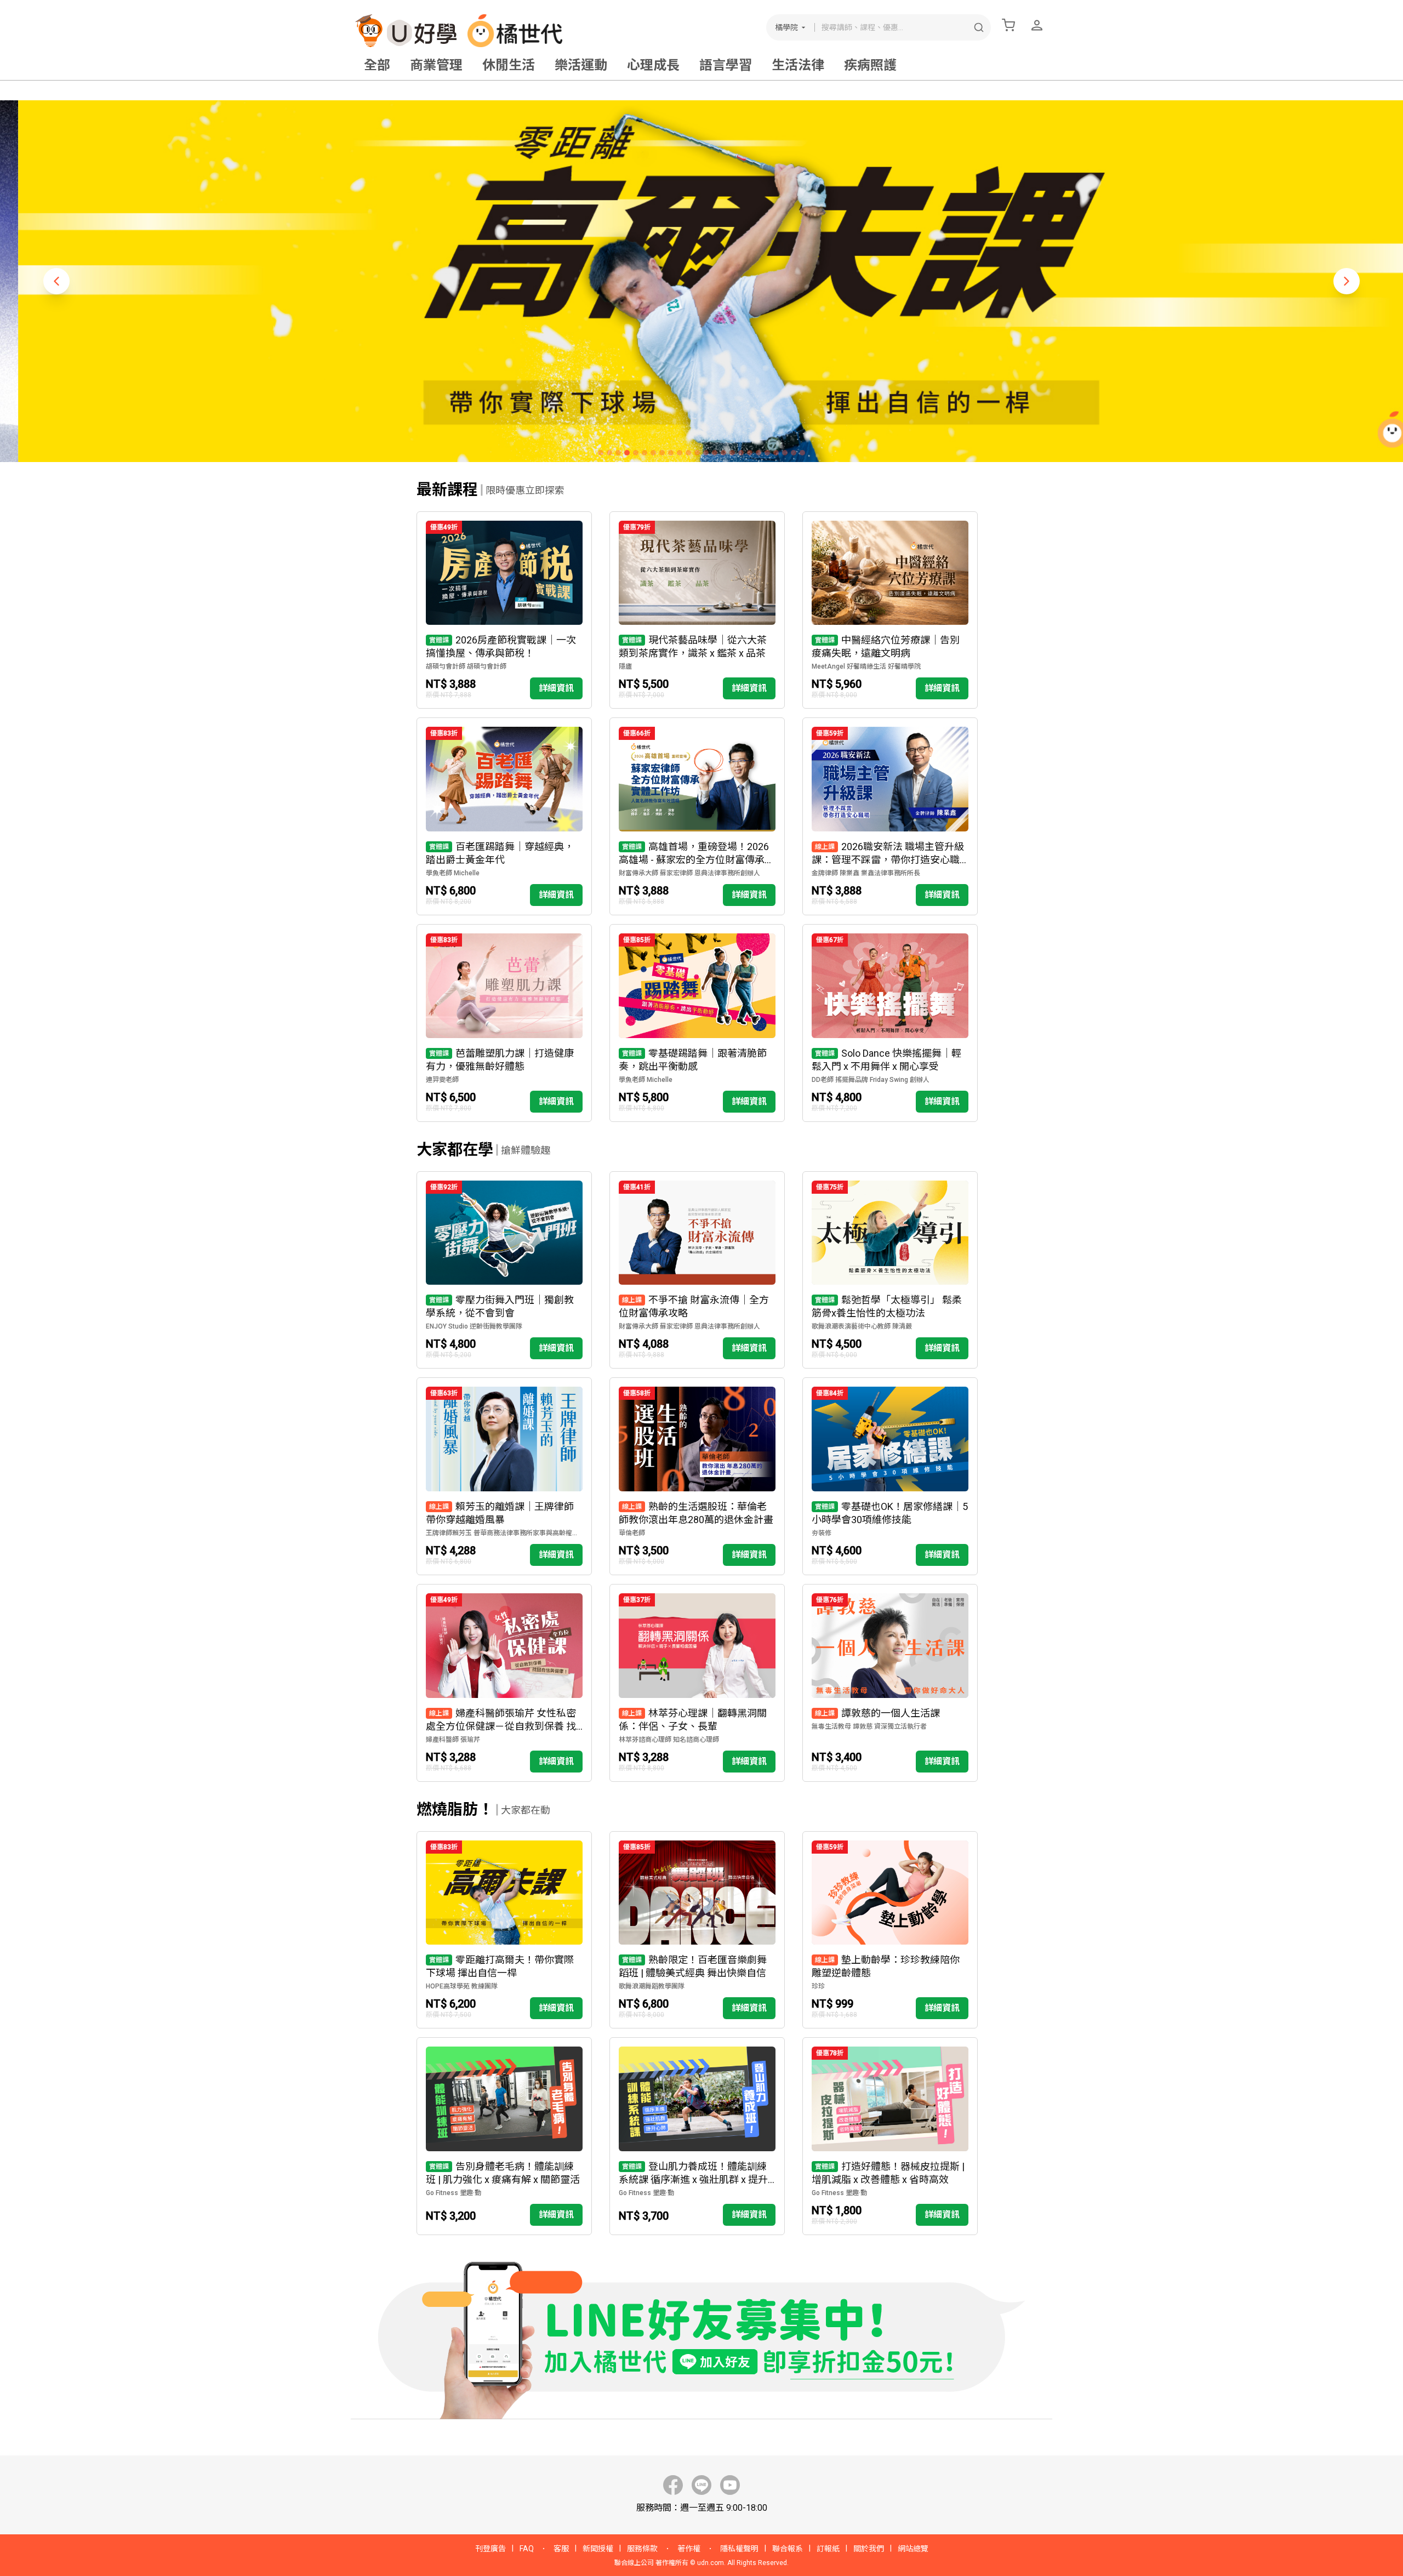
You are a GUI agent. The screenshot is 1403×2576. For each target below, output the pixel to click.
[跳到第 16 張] (732, 453)
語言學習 (726, 65)
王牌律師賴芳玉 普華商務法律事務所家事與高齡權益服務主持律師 (504, 1533)
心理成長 (653, 65)
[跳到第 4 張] (627, 453)
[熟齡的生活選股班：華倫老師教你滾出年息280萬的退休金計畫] (697, 1476)
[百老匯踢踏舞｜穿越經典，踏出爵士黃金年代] (504, 816)
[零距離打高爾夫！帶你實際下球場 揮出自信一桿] (504, 1930)
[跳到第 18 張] (750, 453)
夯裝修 (822, 1533)
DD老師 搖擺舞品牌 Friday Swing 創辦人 (871, 1080)
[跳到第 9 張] (671, 453)
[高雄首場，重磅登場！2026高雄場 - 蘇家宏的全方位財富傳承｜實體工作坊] (697, 816)
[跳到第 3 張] (618, 453)
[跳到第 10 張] (680, 453)
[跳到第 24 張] (802, 453)
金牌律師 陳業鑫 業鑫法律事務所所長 (866, 873)
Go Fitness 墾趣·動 (454, 2193)
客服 (561, 2549)
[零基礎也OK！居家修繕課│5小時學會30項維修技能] (890, 1476)
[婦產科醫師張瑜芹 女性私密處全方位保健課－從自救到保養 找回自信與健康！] (504, 1683)
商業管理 (436, 65)
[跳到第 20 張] (767, 453)
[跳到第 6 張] (645, 453)
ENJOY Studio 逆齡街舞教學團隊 (474, 1326)
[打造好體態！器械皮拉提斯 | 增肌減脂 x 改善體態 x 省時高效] (890, 2136)
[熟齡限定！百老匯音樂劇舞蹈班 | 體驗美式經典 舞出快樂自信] (697, 1930)
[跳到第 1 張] (601, 453)
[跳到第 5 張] (636, 453)
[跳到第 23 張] (794, 453)
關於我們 (869, 2549)
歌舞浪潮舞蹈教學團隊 (652, 1986)
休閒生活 (509, 65)
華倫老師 (632, 1533)
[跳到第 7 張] (653, 453)
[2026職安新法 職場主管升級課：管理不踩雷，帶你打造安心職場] (890, 816)
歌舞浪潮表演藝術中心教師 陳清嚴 (862, 1326)
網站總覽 (913, 2549)
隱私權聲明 (739, 2549)
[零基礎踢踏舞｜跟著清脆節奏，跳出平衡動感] (697, 1023)
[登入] (1037, 25)
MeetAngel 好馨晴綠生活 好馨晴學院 (866, 666)
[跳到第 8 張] (662, 453)
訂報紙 (828, 2549)
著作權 (689, 2549)
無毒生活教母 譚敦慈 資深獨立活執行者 (869, 1726)
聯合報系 (788, 2549)
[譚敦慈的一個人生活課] (890, 1683)
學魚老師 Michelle (453, 873)
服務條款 (642, 2549)
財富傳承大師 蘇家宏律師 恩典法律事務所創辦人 (689, 873)
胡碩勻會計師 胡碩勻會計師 (466, 666)
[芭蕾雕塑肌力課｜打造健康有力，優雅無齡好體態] (504, 1023)
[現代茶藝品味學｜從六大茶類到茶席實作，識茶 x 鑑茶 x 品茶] (697, 610)
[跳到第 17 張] (741, 453)
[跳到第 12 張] (697, 453)
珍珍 (818, 1986)
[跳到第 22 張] (785, 453)
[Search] (979, 27)
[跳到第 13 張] (706, 453)
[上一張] (56, 281)
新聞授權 (598, 2549)
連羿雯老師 (442, 1080)
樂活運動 (581, 65)
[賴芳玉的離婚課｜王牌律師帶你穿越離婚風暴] (504, 1476)
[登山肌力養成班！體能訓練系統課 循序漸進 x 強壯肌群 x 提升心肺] (697, 2136)
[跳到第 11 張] (688, 453)
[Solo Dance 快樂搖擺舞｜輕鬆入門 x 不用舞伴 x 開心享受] (890, 1023)
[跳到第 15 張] (723, 453)
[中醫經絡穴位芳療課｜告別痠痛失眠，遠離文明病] (890, 610)
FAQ (527, 2549)
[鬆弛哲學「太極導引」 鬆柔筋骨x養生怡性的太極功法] (890, 1270)
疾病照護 (870, 65)
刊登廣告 (491, 2549)
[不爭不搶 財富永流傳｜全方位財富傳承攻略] (697, 1270)
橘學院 (786, 27)
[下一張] (1347, 281)
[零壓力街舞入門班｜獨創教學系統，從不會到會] (504, 1270)
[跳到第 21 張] (776, 453)
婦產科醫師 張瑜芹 (453, 1740)
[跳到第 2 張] (609, 453)
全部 (377, 65)
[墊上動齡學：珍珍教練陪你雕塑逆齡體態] (890, 1930)
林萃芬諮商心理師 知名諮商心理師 (669, 1740)
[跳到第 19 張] (758, 453)
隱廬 (625, 666)
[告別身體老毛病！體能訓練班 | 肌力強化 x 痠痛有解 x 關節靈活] (504, 2136)
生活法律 (798, 65)
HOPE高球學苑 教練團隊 (462, 1986)
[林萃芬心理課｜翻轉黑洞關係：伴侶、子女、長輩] (697, 1683)
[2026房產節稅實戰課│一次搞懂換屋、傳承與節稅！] (504, 610)
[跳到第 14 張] (715, 453)
